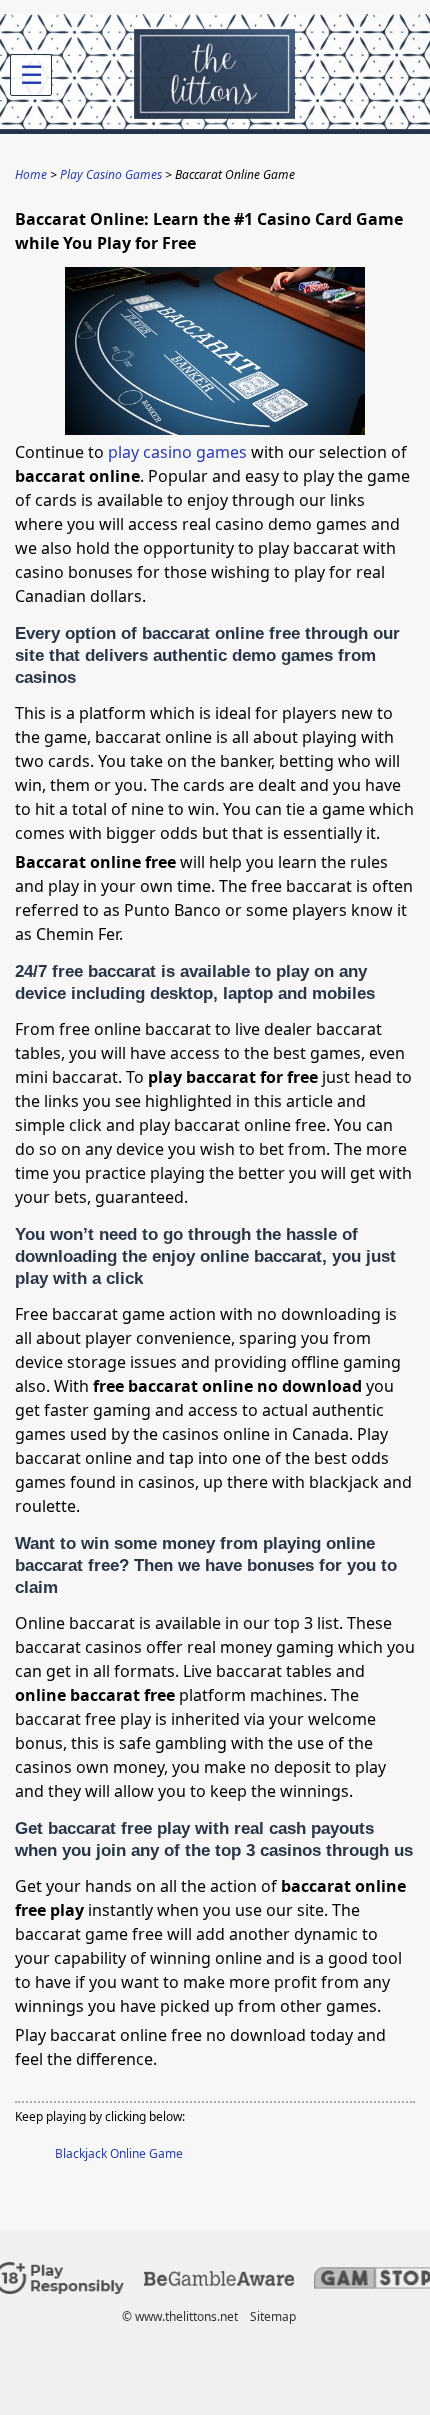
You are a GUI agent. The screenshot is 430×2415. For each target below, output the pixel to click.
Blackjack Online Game (119, 2153)
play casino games (177, 452)
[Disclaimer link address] (219, 2281)
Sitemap (273, 2316)
